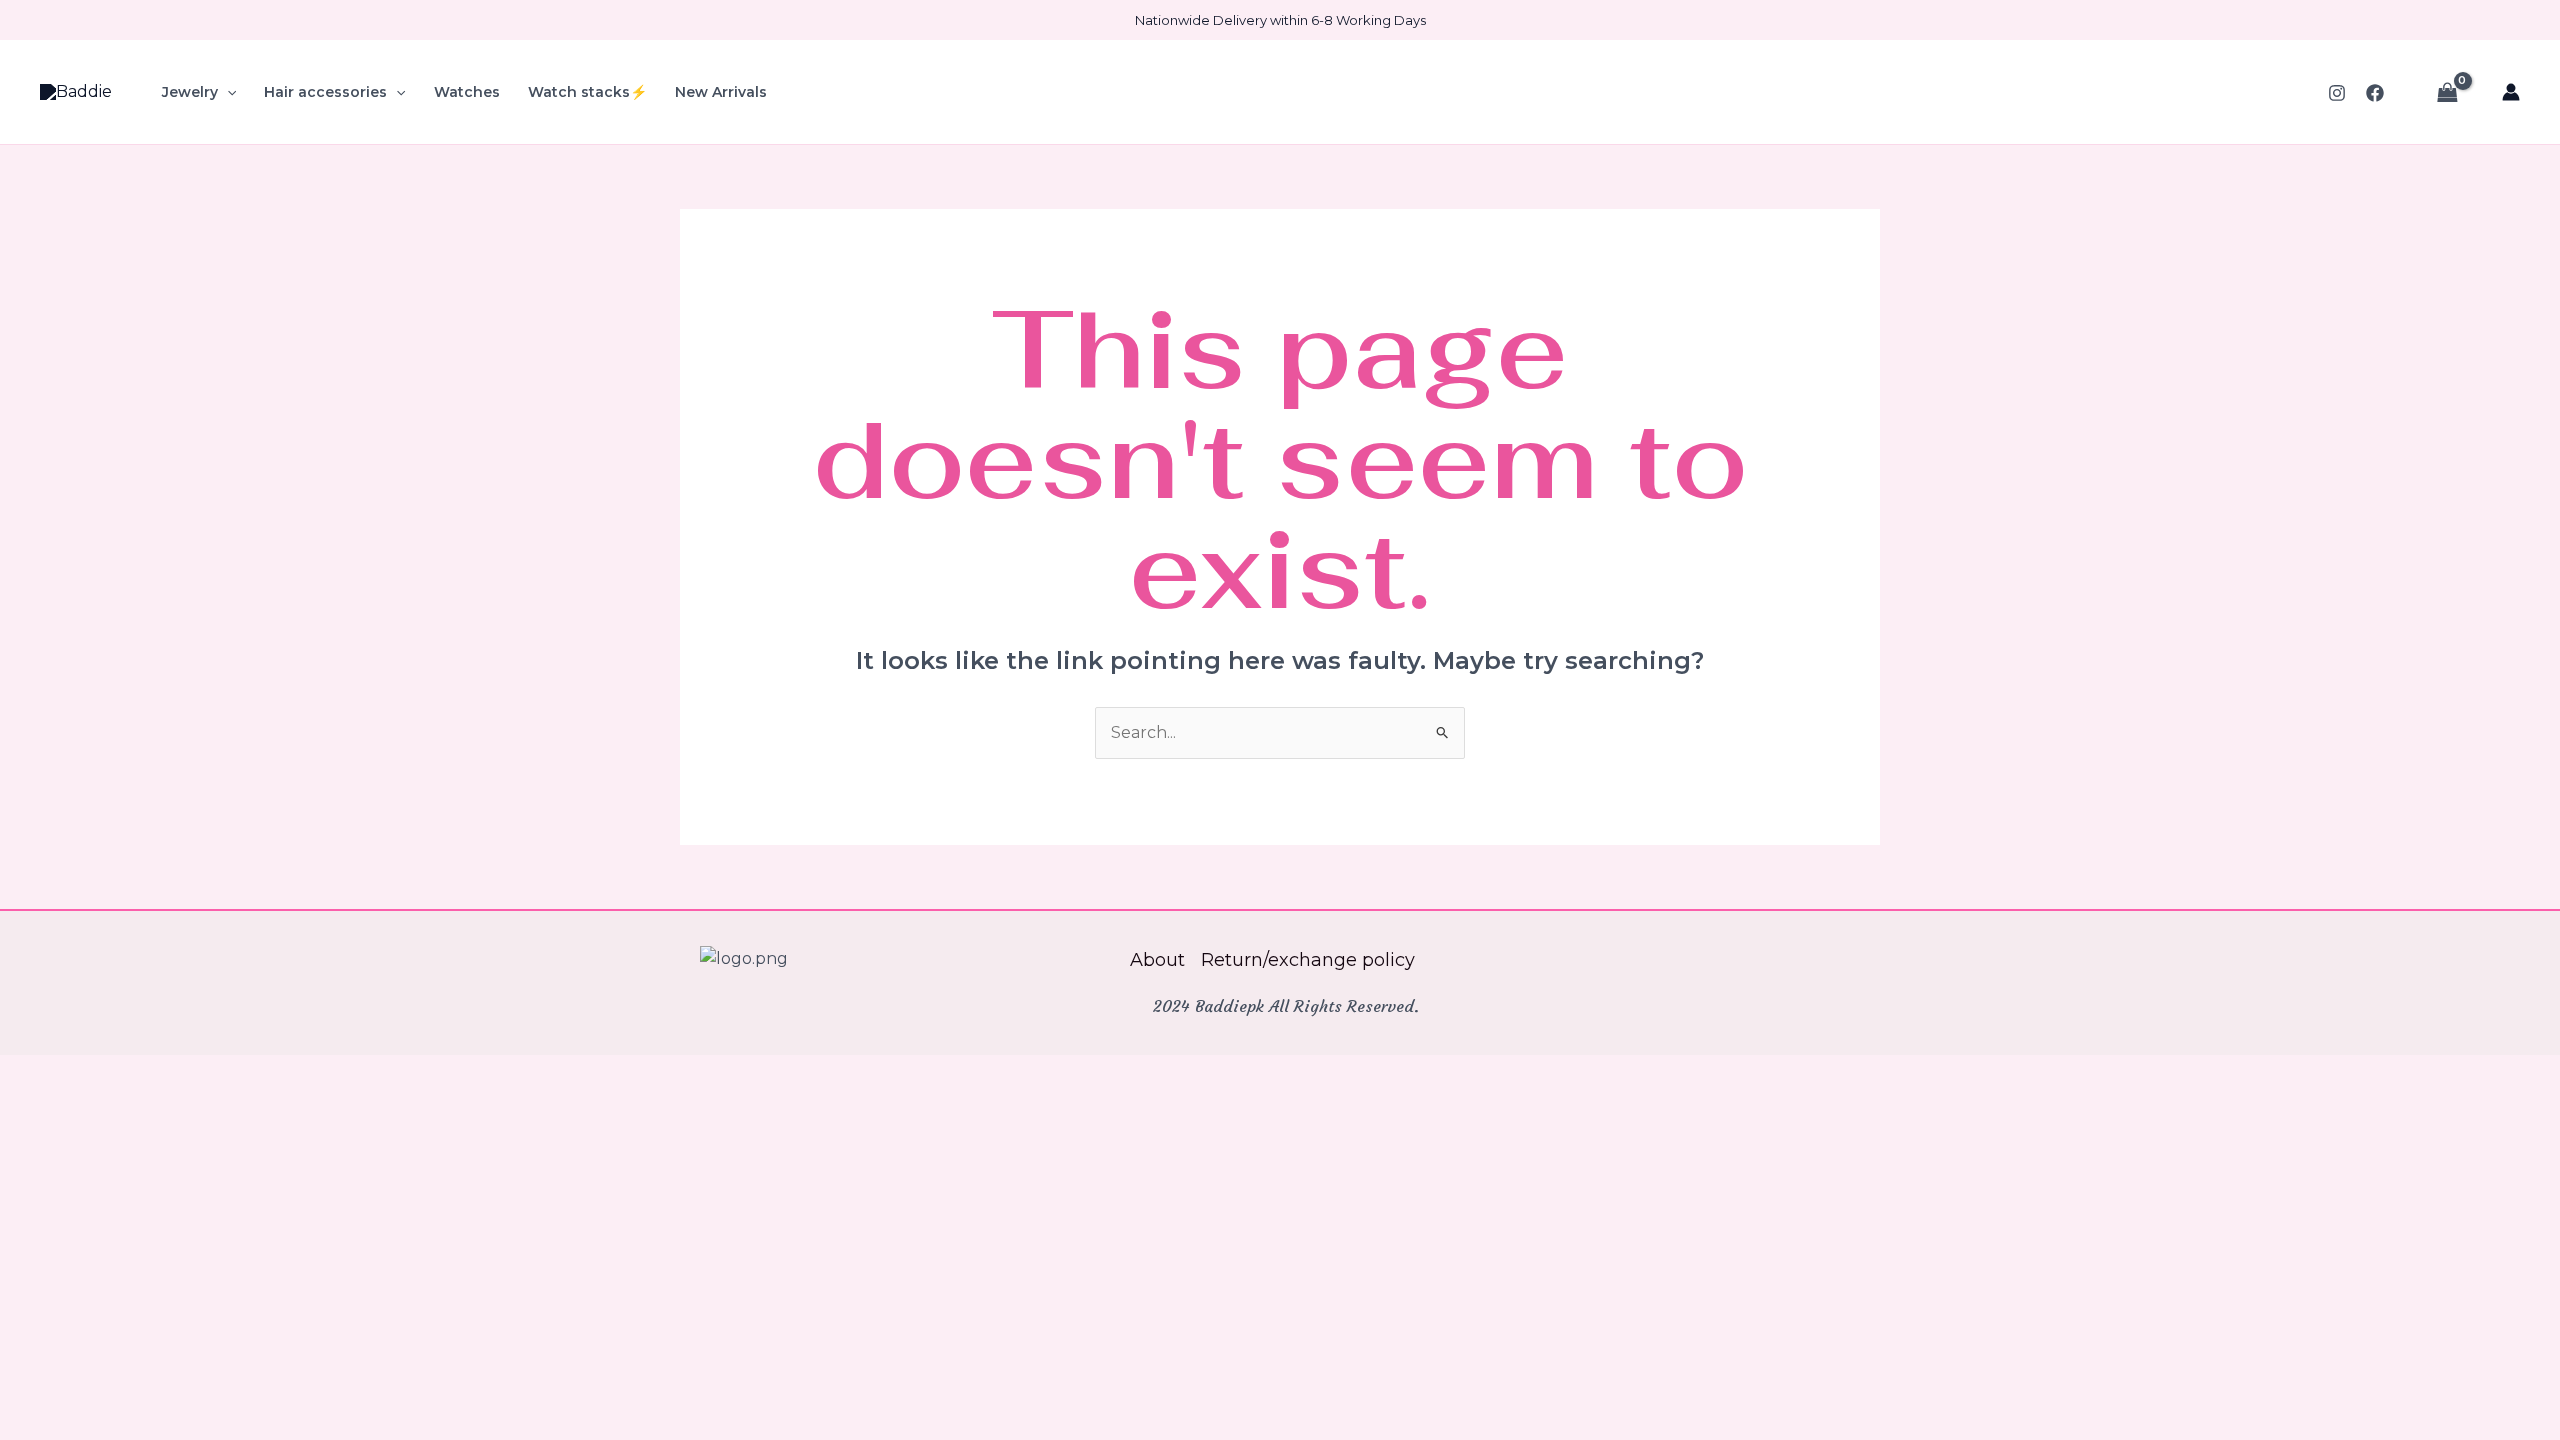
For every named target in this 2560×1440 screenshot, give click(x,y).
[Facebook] (2375, 93)
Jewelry (190, 92)
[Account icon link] (2511, 92)
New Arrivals (721, 92)
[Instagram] (2337, 93)
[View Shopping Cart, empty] (2447, 92)
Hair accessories (325, 92)
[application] (227, 92)
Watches (467, 92)
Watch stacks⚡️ (587, 92)
